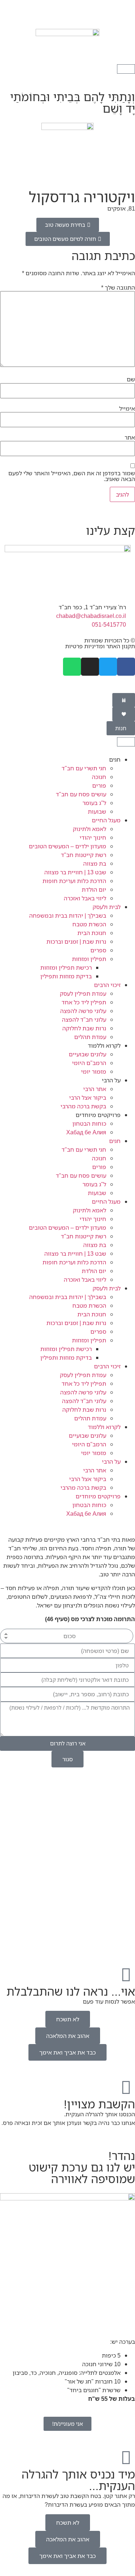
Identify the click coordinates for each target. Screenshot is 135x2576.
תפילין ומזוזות (89, 959)
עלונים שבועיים (87, 1054)
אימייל (127, 408)
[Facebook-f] (126, 667)
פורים (99, 785)
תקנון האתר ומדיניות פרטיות (100, 646)
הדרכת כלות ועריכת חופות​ (74, 881)
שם (131, 379)
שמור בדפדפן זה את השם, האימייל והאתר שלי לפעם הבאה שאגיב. (72, 476)
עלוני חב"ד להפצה (84, 1019)
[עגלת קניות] (126, 69)
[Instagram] (90, 667)
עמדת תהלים (90, 1037)
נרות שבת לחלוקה (84, 1028)
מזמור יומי (94, 1071)
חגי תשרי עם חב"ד (84, 768)
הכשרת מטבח (89, 924)
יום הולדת (94, 889)
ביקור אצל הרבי (88, 1097)
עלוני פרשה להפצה (83, 1011)
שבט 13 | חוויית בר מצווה (75, 872)
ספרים (98, 950)
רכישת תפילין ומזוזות (66, 967)
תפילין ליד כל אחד (84, 1002)
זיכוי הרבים (107, 985)
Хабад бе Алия (86, 1132)
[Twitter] (108, 667)
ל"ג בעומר (94, 803)
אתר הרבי (95, 1089)
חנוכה (99, 777)
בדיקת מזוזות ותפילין (66, 976)
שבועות (97, 811)
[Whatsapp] (72, 667)
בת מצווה (95, 863)
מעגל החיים (106, 820)
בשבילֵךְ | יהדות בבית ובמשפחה (68, 915)
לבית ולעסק (107, 907)
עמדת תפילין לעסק (83, 993)
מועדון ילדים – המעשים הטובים (67, 846)
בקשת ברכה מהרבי (83, 1106)
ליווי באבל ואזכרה (85, 898)
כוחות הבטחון (89, 1124)
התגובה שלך (118, 287)
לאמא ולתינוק (89, 829)
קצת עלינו (111, 530)
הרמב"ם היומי (89, 1063)
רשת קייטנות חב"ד (84, 855)
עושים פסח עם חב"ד (81, 794)
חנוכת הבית (92, 933)
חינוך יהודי (93, 837)
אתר (130, 437)
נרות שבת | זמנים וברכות (76, 941)
